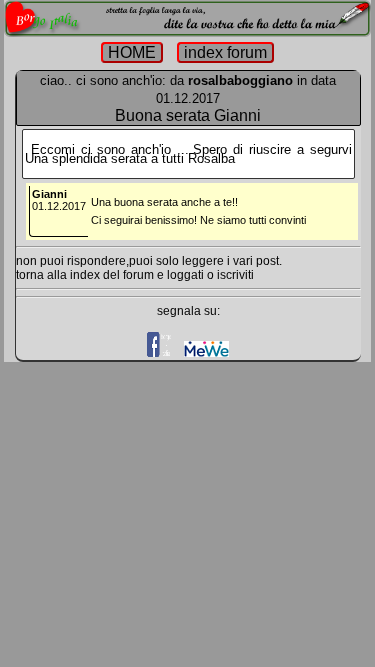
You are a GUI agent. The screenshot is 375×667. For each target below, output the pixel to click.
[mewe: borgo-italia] (206, 353)
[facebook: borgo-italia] (159, 353)
